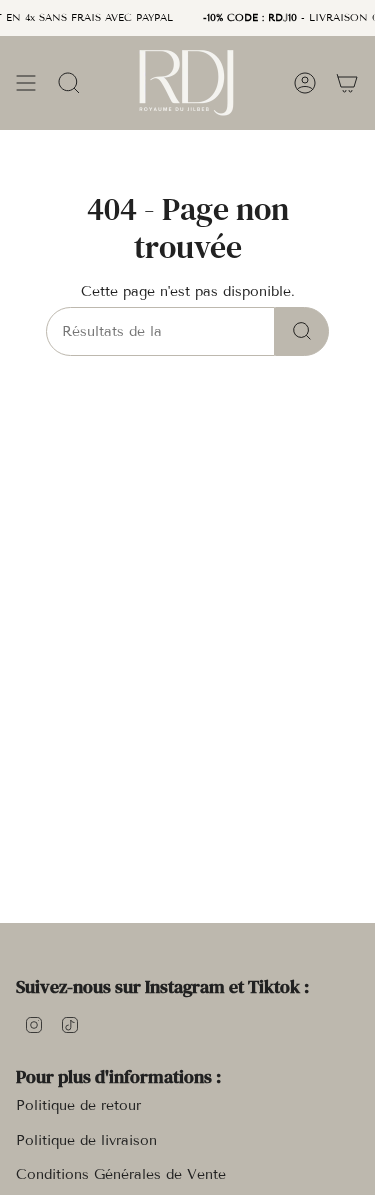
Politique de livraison (86, 1140)
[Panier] (347, 82)
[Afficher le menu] (26, 82)
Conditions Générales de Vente (121, 1174)
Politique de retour (78, 1105)
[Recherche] (302, 331)
